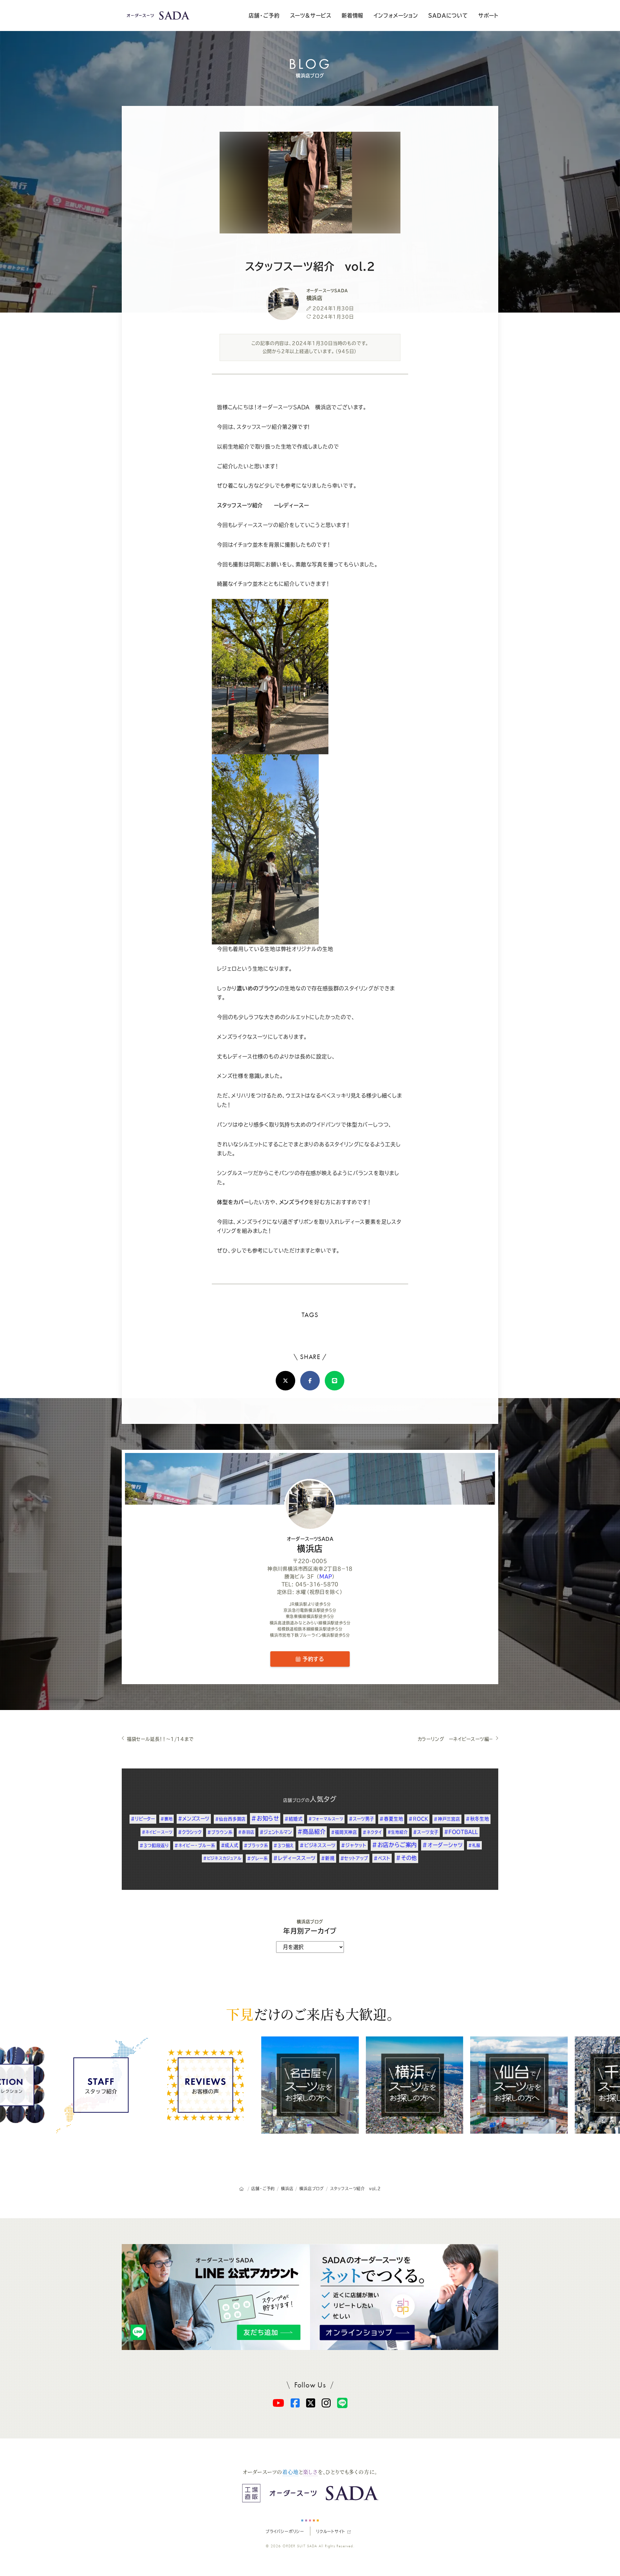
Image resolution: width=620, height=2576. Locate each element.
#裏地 (166, 1819)
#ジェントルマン (276, 1832)
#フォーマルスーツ (326, 1819)
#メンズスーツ (194, 1819)
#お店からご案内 (394, 1845)
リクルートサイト (331, 2531)
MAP (326, 1577)
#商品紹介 (311, 1832)
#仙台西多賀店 (231, 1819)
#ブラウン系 (220, 1832)
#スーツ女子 (426, 1832)
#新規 (328, 1858)
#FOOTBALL (461, 1832)
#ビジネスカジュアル (222, 1858)
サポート (488, 15)
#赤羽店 (246, 1832)
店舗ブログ (294, 1800)
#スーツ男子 (362, 1819)
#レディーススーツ (294, 1858)
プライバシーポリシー (285, 2531)
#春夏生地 (391, 1819)
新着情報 (352, 15)
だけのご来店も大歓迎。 (310, 2014)
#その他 (406, 1858)
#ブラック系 (256, 1845)
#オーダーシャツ (443, 1845)
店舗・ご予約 (264, 15)
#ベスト (382, 1858)
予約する (312, 1659)
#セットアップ (354, 1858)
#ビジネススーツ (318, 1845)
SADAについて (448, 15)
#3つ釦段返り (154, 1845)
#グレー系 (258, 1858)
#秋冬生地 (477, 1819)
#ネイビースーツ (157, 1832)
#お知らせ (265, 1818)
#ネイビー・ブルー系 (195, 1845)
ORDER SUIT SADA (300, 2546)
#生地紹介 (398, 1832)
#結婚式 (294, 1819)
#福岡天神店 (344, 1832)
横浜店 (310, 1545)
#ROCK (418, 1819)
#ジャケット (354, 1845)
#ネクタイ (372, 1832)
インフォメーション (396, 15)
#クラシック (190, 1832)
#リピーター (143, 1819)
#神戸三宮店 (447, 1819)
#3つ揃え (284, 1845)
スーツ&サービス (311, 15)
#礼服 (474, 1845)
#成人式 (230, 1845)
